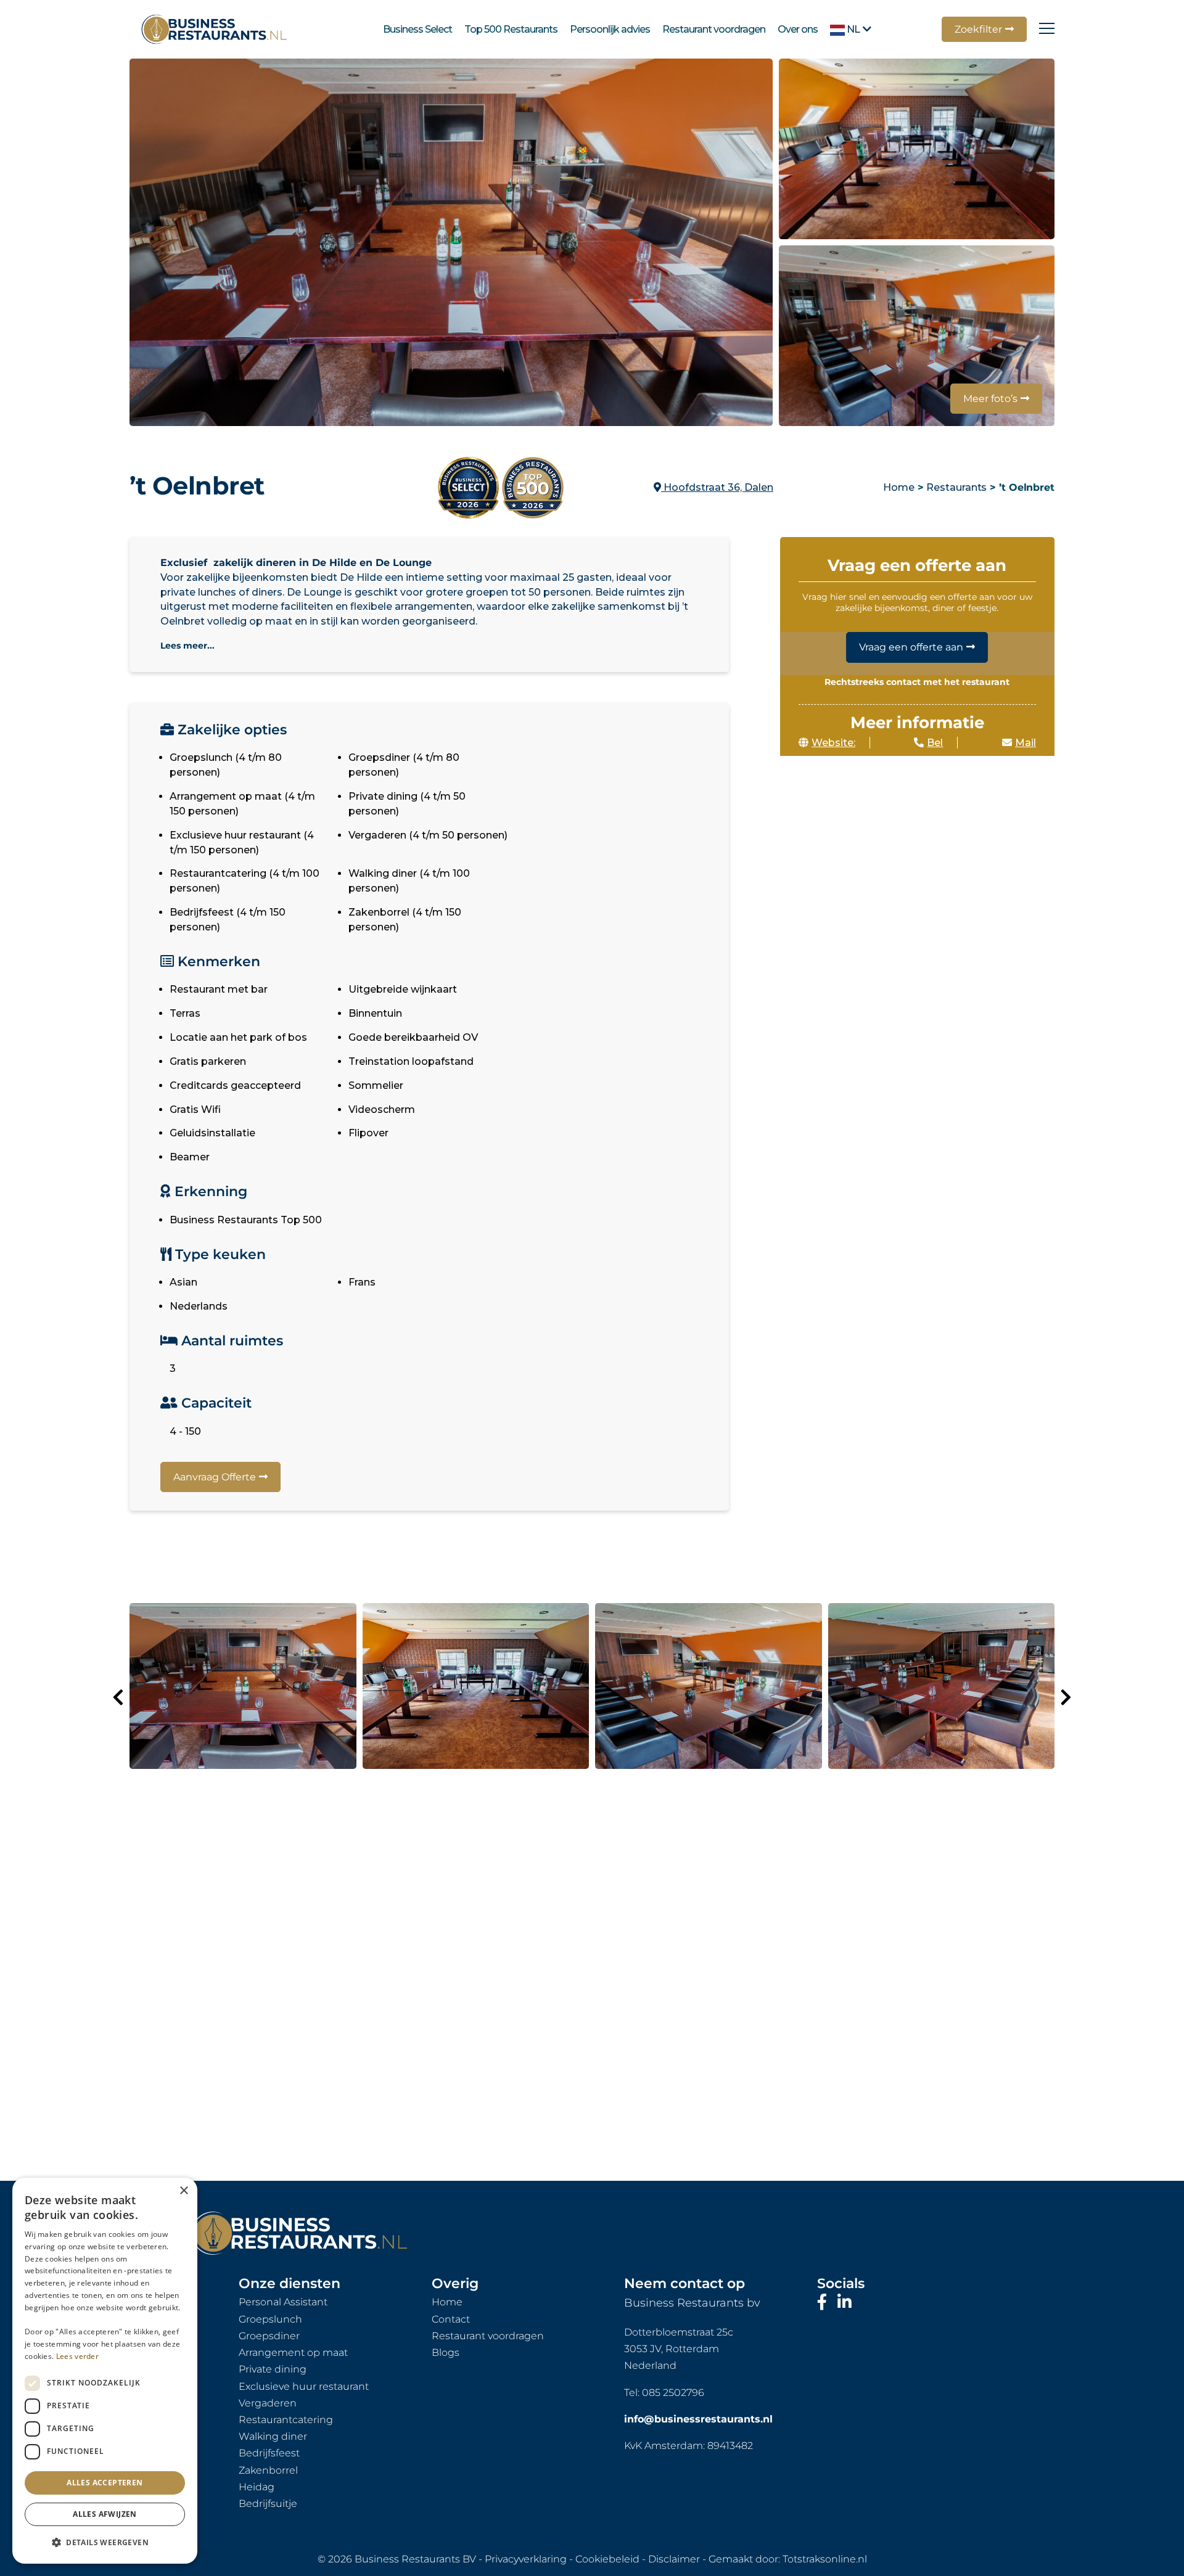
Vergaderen (268, 2403)
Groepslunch (270, 2319)
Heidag (257, 2487)
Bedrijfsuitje (268, 2504)
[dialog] (105, 2371)
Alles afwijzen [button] (105, 2514)
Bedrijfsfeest (269, 2453)
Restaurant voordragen (714, 29)
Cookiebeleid (607, 2559)
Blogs (446, 2352)
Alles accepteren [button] (105, 2483)
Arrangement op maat (293, 2352)
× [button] (183, 2191)
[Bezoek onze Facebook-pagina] (824, 2302)
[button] (105, 2543)
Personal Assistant (283, 2302)
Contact (451, 2319)
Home (899, 487)
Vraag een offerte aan (911, 647)
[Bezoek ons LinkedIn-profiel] (845, 2302)
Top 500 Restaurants (511, 29)
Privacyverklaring (526, 2559)
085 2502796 (673, 2393)
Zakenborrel (268, 2470)
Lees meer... (187, 646)
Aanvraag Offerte (215, 1477)
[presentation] (118, 1697)
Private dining (273, 2369)
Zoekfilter (978, 29)
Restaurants (956, 487)
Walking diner (273, 2436)
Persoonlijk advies (610, 29)
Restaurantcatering (286, 2420)
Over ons (798, 29)
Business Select (417, 29)
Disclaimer (674, 2559)
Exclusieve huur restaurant (304, 2386)
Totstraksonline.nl (825, 2559)
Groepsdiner (269, 2336)
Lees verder (77, 2356)
